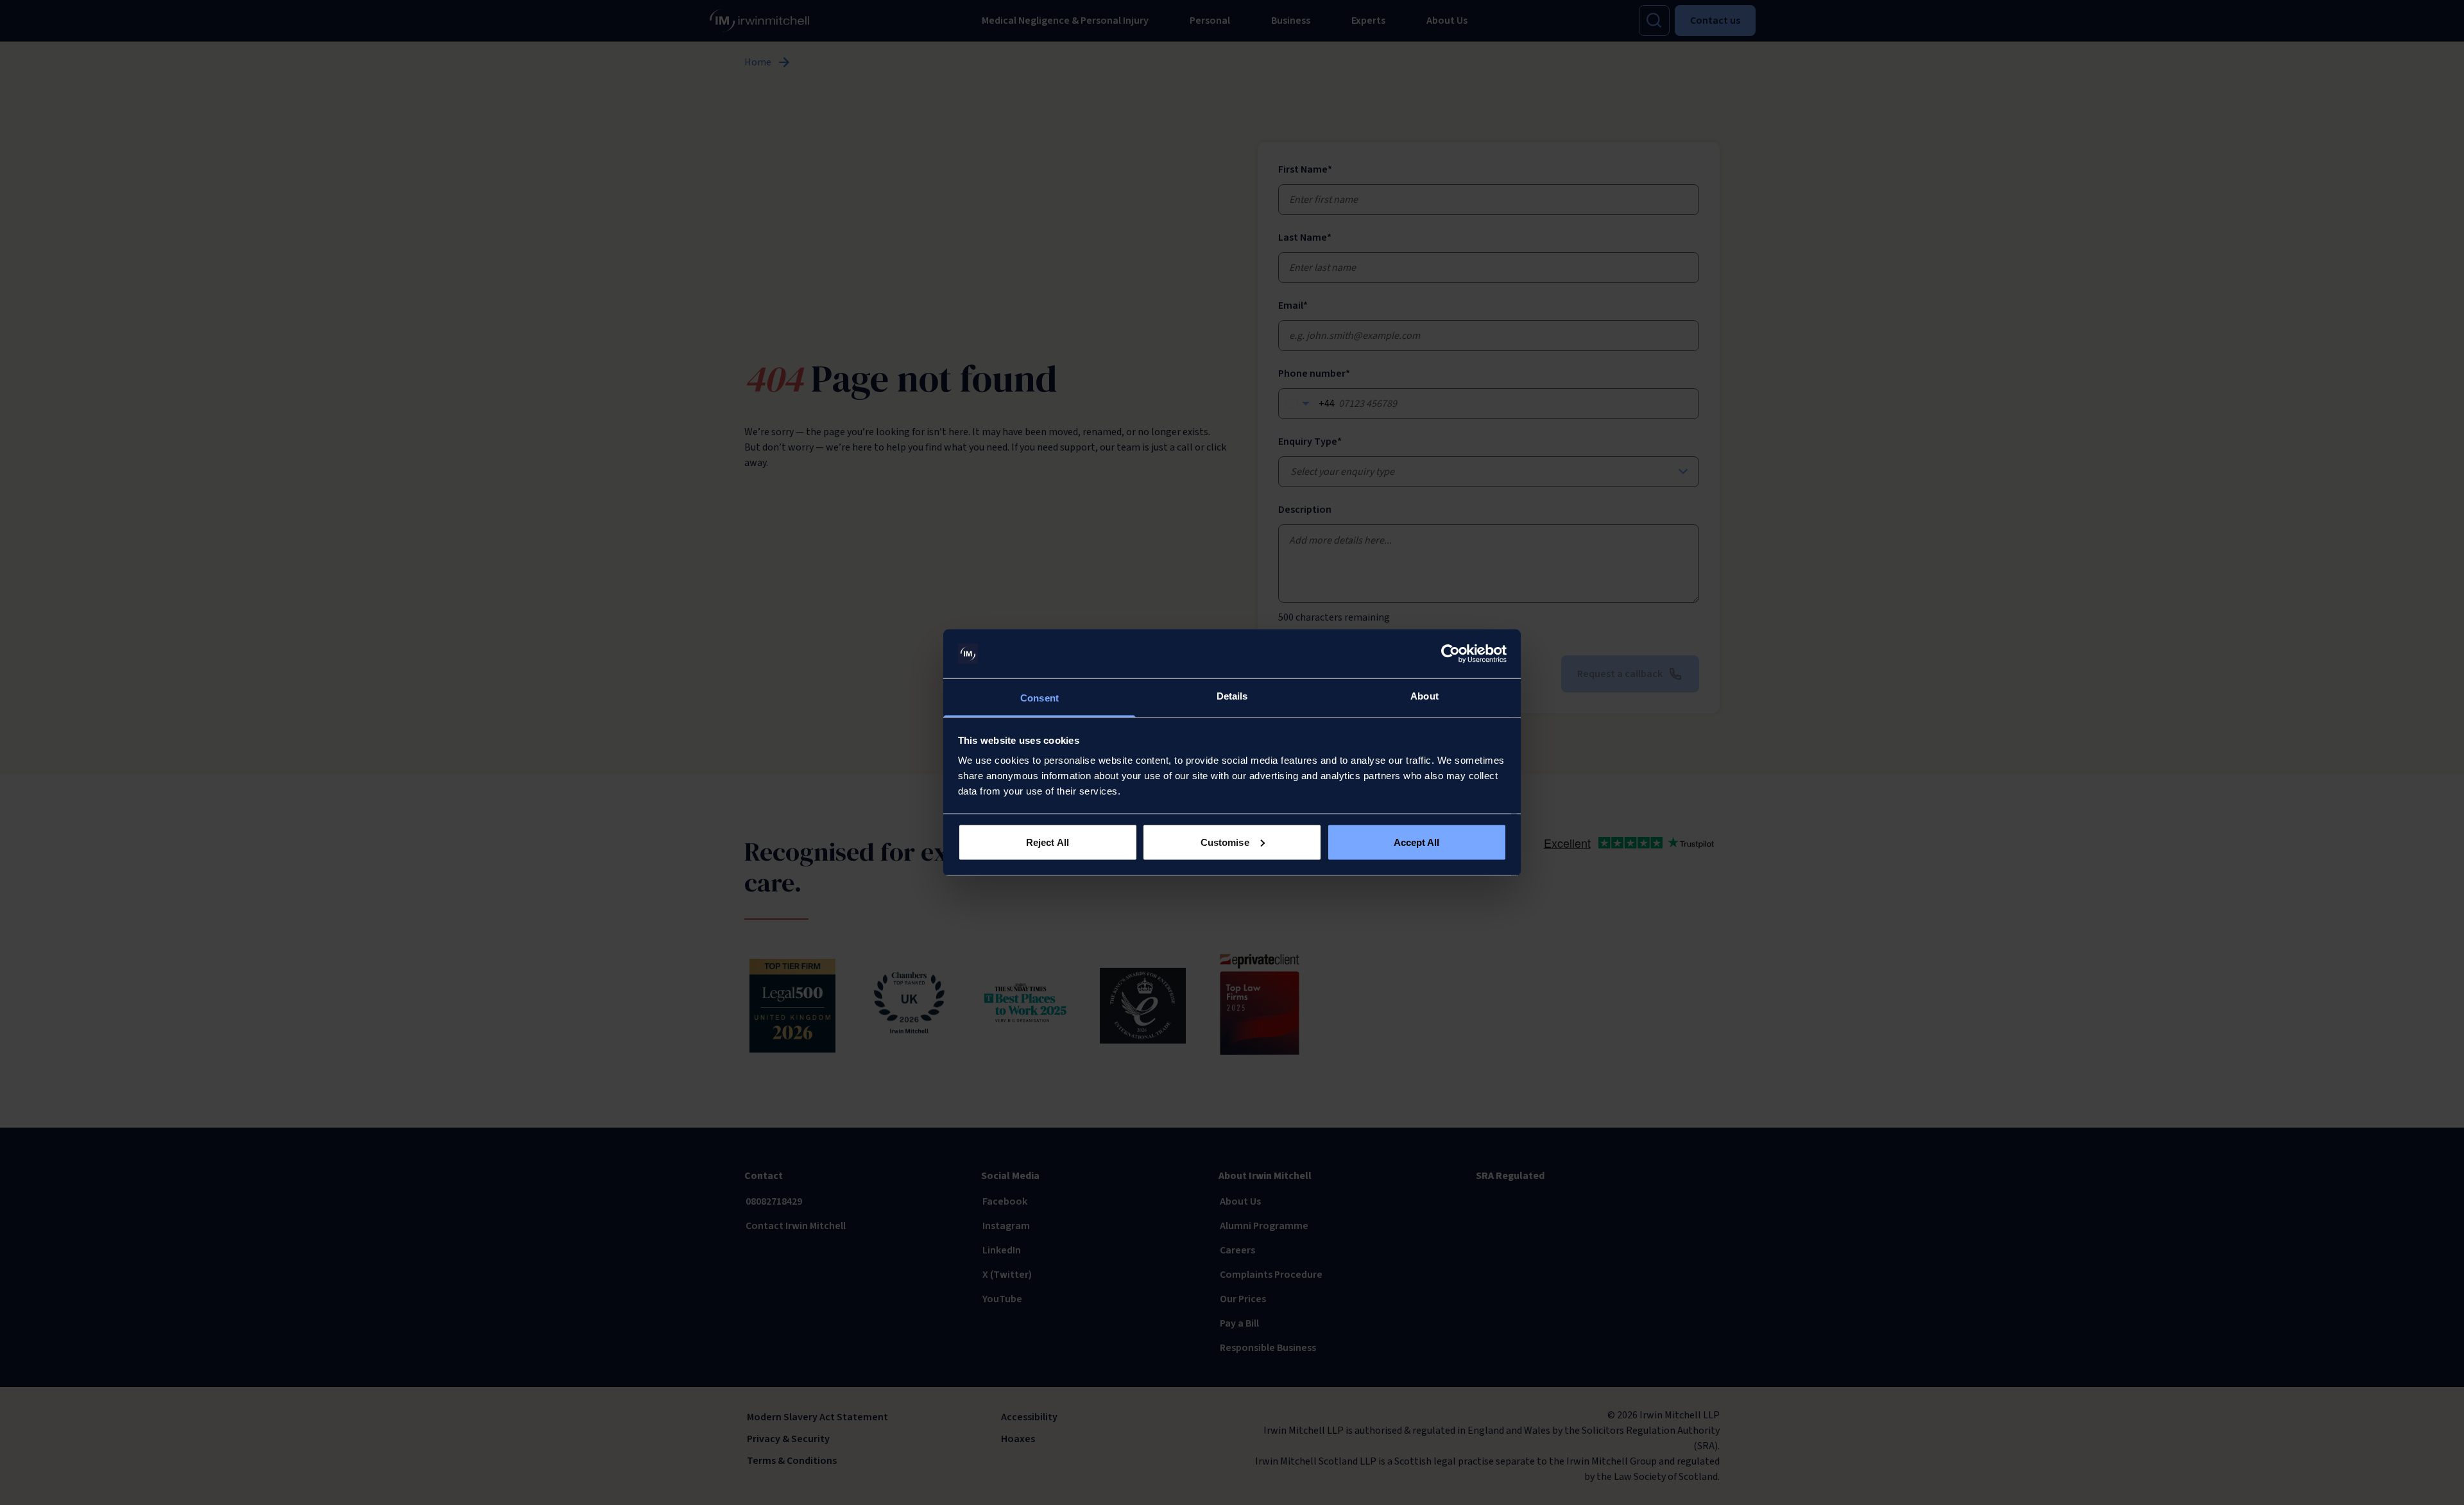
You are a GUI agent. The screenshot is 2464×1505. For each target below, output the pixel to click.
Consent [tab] (1039, 698)
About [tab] (1425, 696)
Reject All (1048, 842)
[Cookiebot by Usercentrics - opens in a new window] (1450, 654)
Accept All (1417, 842)
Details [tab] (1232, 696)
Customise (1225, 842)
